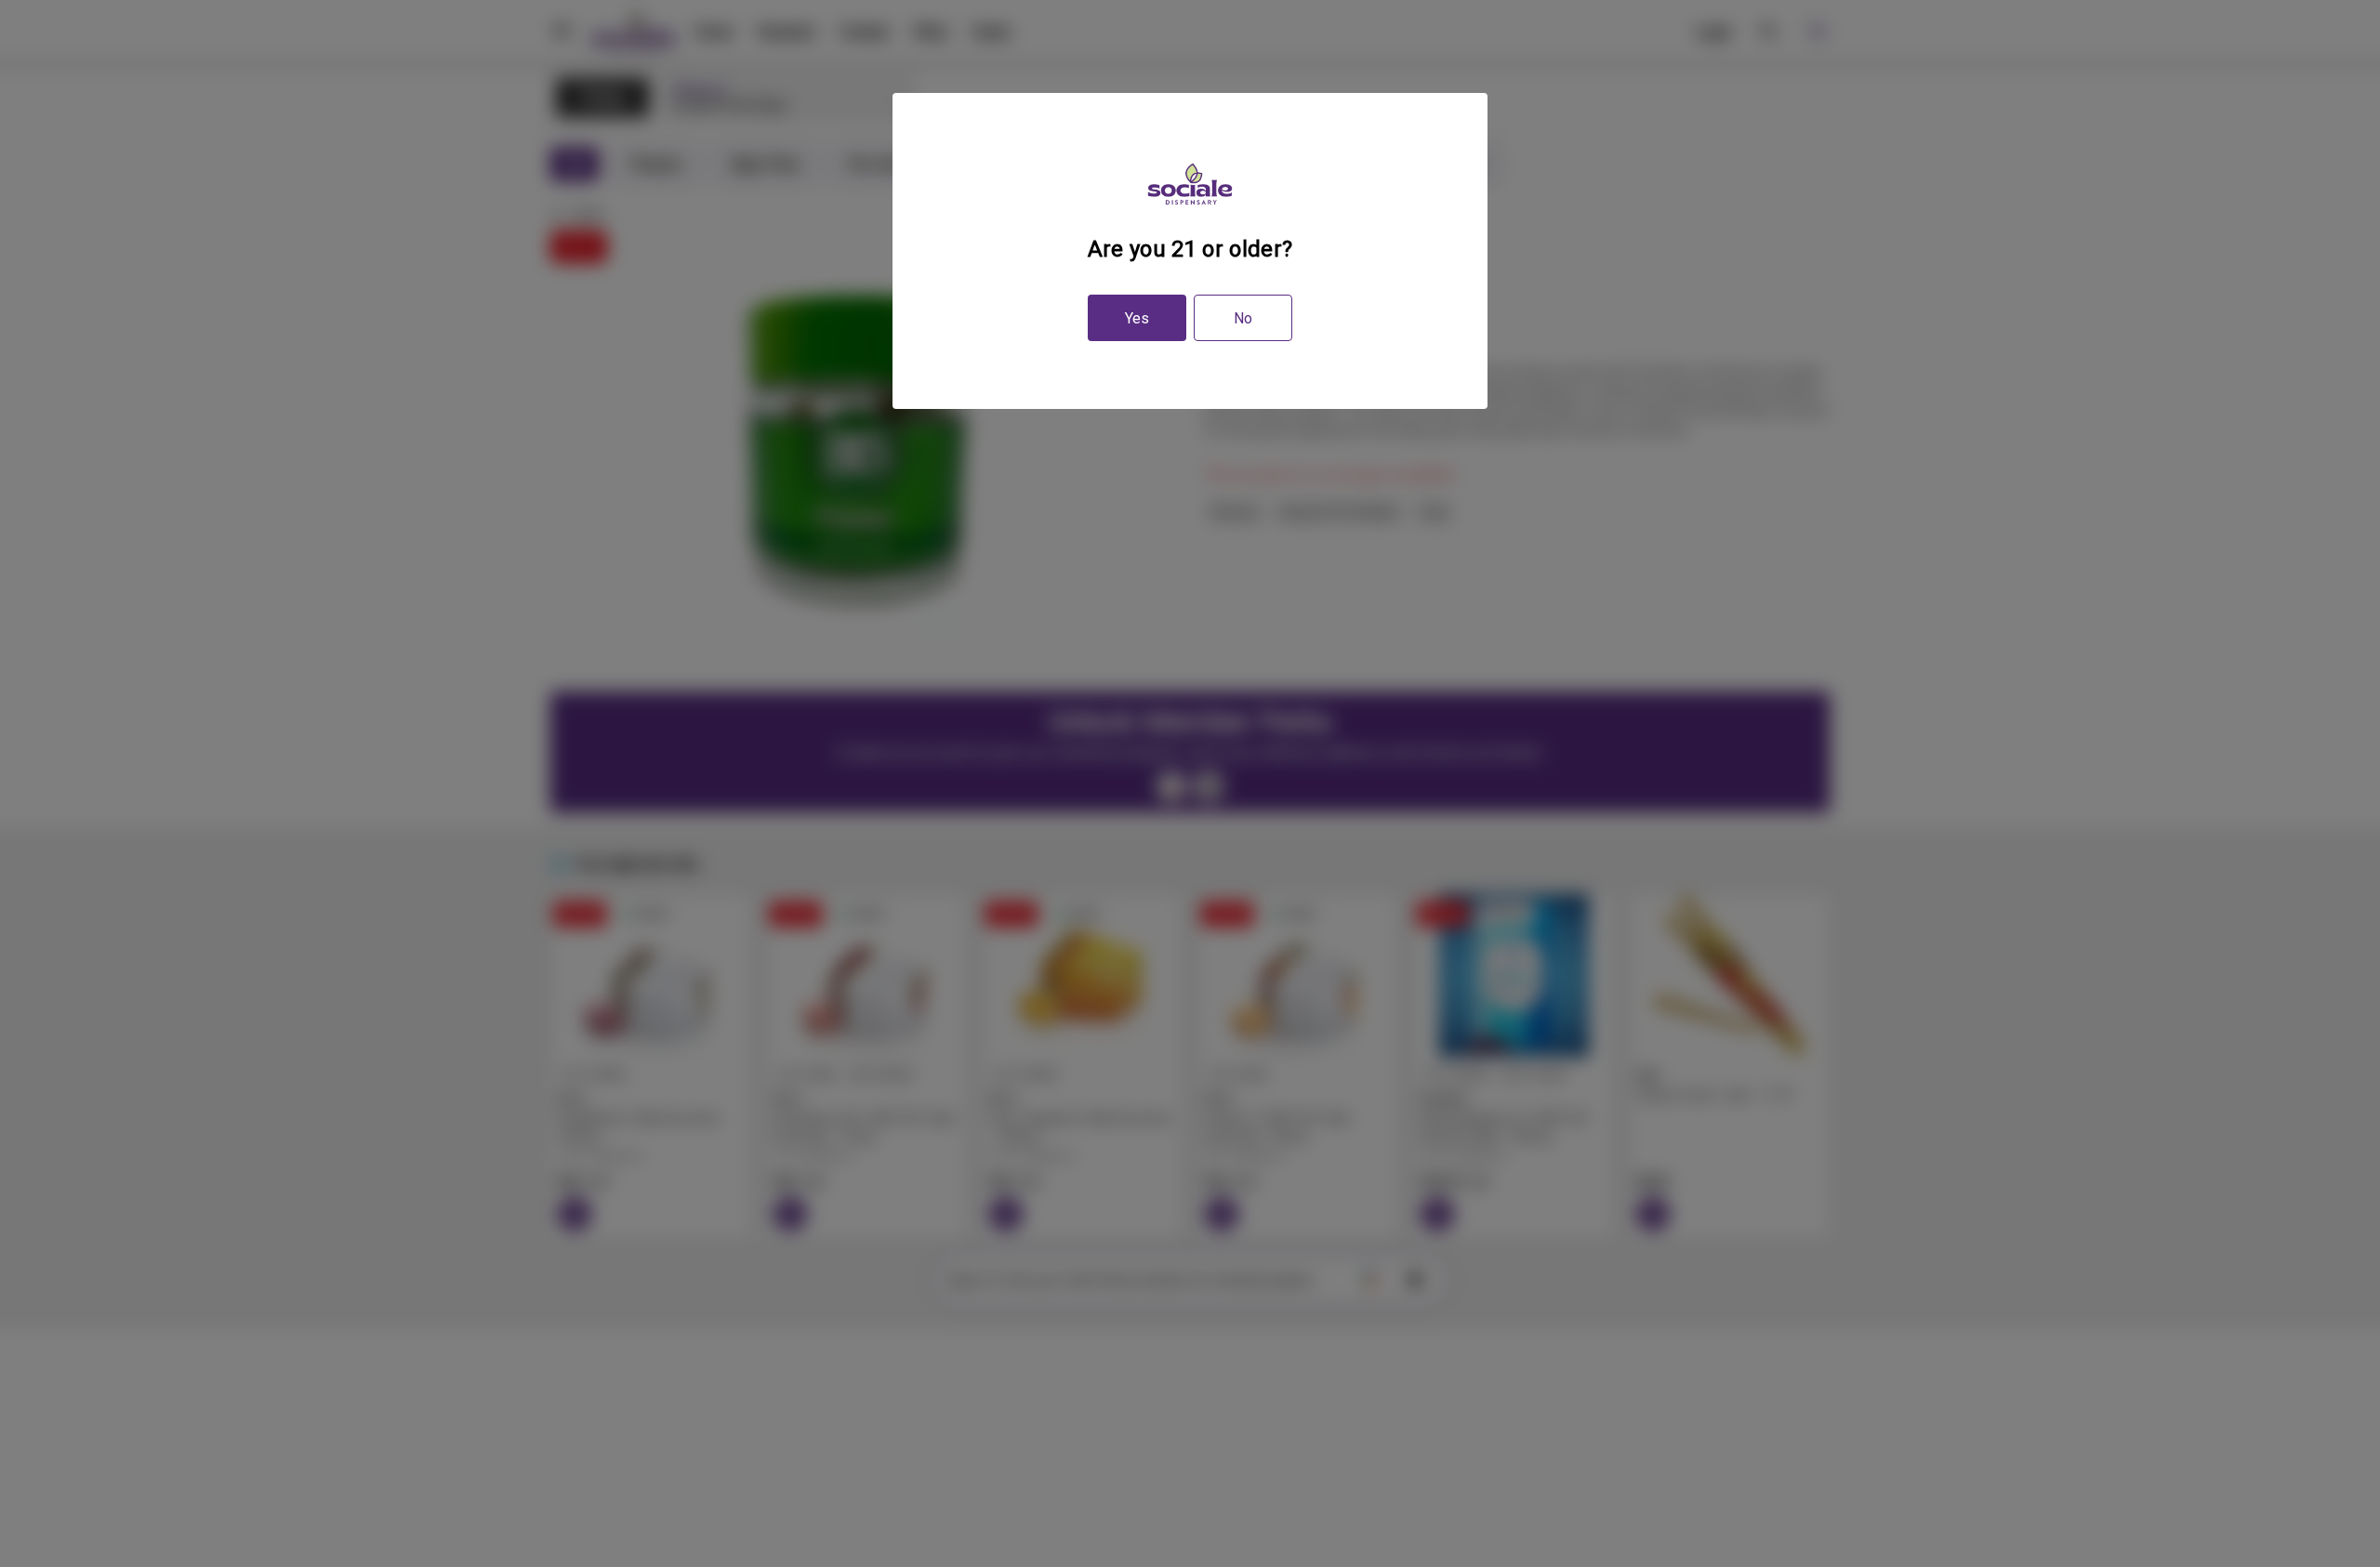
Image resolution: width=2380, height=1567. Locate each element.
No (1243, 318)
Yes (1137, 318)
